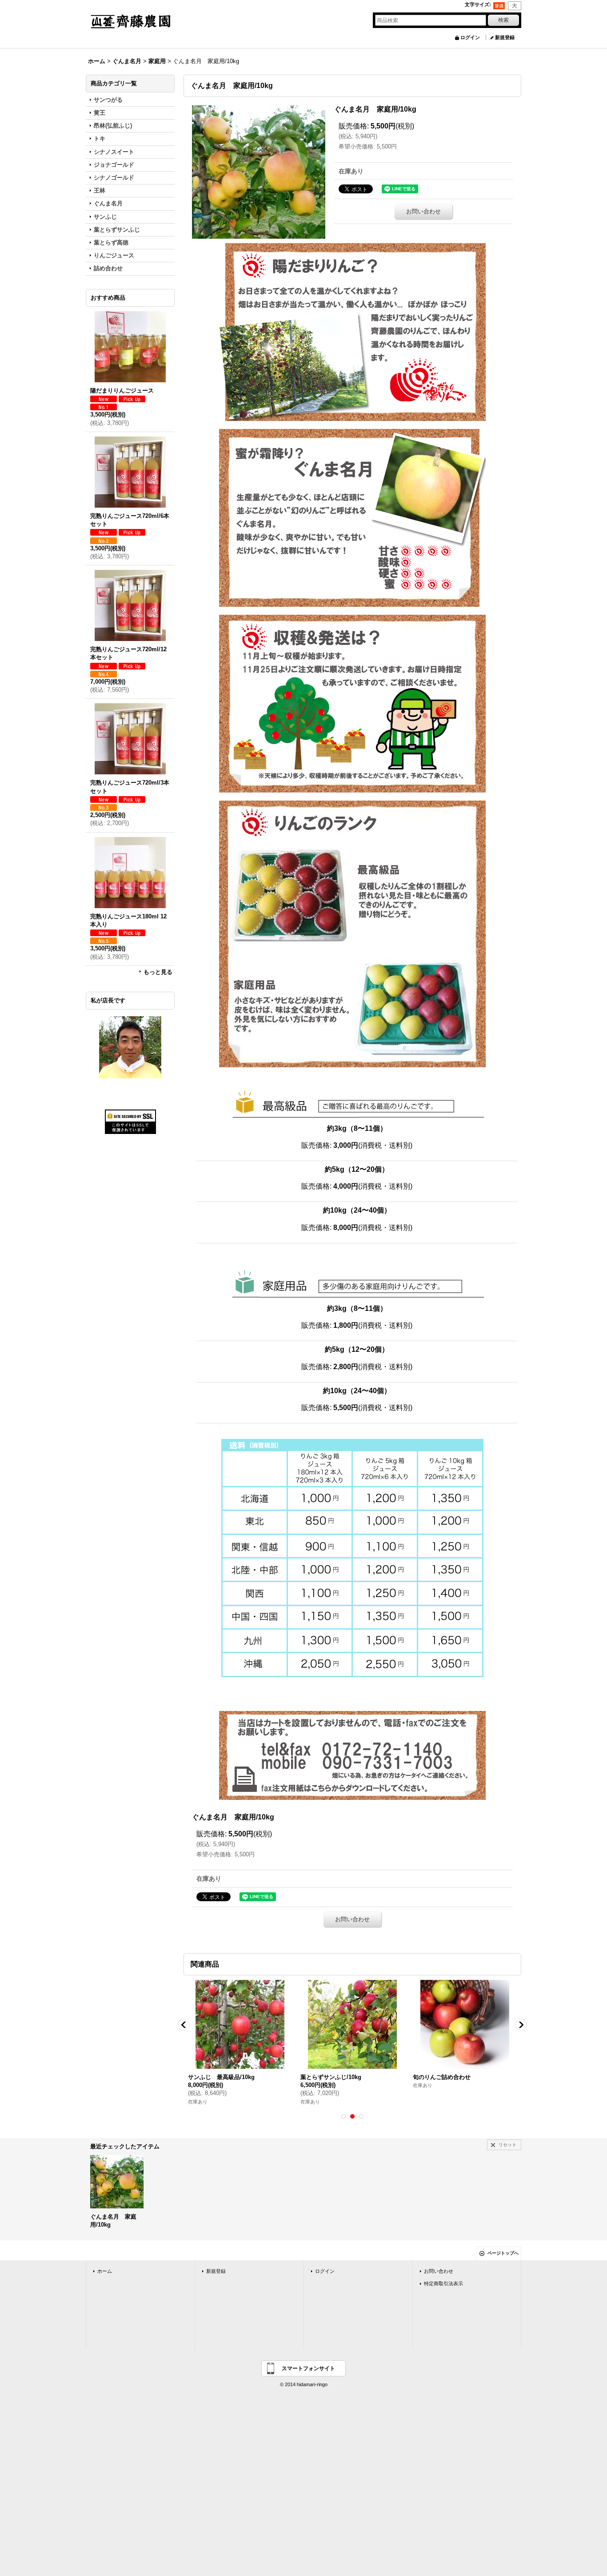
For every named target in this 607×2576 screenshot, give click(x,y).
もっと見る (158, 972)
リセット (507, 2145)
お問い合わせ (423, 211)
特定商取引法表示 (443, 2284)
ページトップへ (503, 2253)
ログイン (470, 37)
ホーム (105, 2271)
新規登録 (505, 37)
